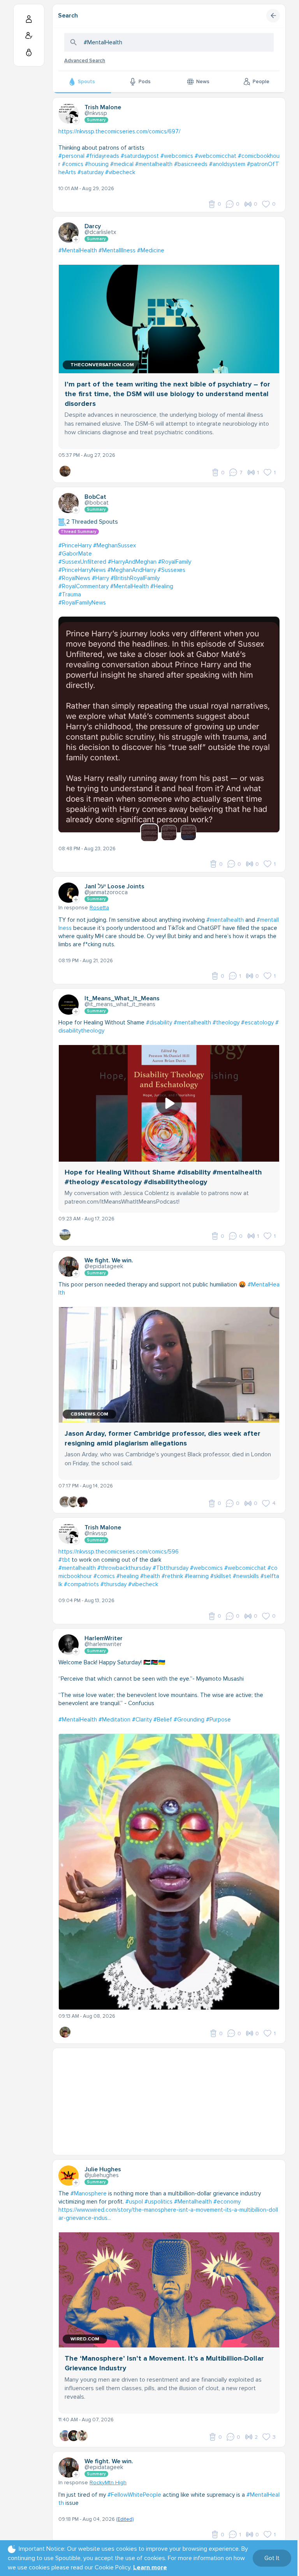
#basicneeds (191, 164)
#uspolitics (158, 2202)
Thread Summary (79, 532)
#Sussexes (171, 570)
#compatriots (81, 1584)
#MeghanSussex (114, 545)
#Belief (163, 1720)
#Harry (100, 578)
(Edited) (125, 2519)
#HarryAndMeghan (132, 562)
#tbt (64, 1560)
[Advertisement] (169, 2102)
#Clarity (142, 1720)
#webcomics (177, 156)
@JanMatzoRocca (106, 892)
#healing (128, 1576)
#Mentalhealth (193, 2202)
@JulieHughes (102, 2175)
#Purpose (218, 1720)
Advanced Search (85, 61)
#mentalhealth (154, 164)
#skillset (221, 1576)
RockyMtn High (108, 2483)
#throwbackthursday (124, 1568)
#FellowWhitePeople (134, 2495)
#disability (159, 1022)
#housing (97, 164)
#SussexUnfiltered (82, 562)
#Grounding (189, 1720)
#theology (226, 1022)
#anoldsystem (227, 164)
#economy (227, 2202)
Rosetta (99, 908)
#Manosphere (89, 2193)
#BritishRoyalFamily (135, 578)
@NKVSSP (96, 113)
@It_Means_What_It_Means (120, 1004)
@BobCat (97, 503)
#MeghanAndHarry (132, 570)
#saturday (91, 172)
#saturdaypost (140, 156)
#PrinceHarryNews (82, 570)
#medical (122, 164)
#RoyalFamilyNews (82, 603)
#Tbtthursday (171, 1568)
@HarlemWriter (103, 1644)
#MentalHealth (78, 250)
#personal (71, 156)
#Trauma (70, 594)
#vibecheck (120, 172)
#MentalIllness (117, 250)
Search (68, 16)
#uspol (134, 2202)
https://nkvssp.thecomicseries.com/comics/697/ (119, 131)
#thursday (113, 1584)
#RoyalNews (74, 578)
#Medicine (151, 250)
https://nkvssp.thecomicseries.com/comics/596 (119, 1552)
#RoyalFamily (175, 562)
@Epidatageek (104, 1266)
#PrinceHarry (75, 545)
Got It (272, 2558)
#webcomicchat (215, 156)
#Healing (162, 586)
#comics (73, 164)
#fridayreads (103, 156)
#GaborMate (75, 554)
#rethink (172, 1576)
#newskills (246, 1576)
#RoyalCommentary (84, 586)
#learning (197, 1576)
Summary (96, 120)
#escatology (257, 1022)
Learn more (150, 2567)
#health (150, 1576)
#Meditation (114, 1720)
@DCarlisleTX (100, 232)
